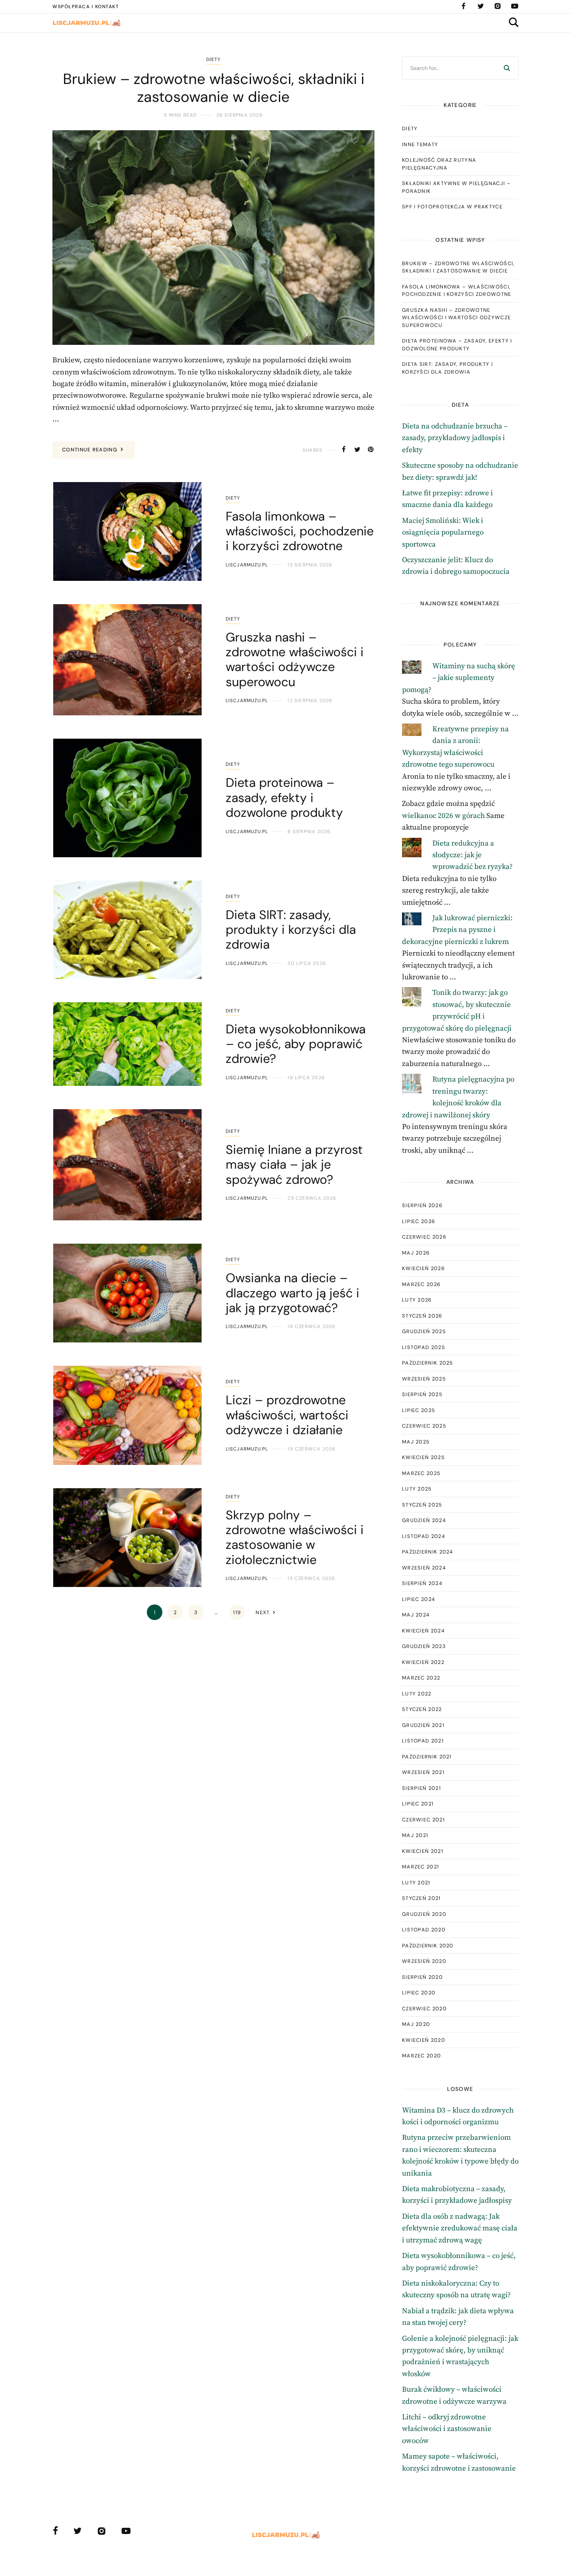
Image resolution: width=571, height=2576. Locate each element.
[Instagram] (498, 6)
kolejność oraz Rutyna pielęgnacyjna (439, 164)
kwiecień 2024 (423, 1631)
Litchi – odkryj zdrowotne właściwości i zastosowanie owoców (447, 2429)
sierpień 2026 (422, 1205)
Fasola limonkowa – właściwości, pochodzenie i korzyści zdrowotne (457, 291)
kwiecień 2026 (423, 1268)
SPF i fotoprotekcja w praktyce (452, 207)
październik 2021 (427, 1757)
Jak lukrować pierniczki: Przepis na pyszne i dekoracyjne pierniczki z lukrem (458, 930)
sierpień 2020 (422, 1977)
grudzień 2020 (424, 1914)
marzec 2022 (421, 1678)
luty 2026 (417, 1300)
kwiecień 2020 (424, 2040)
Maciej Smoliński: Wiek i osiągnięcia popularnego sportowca (443, 533)
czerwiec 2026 (424, 1237)
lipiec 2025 (419, 1410)
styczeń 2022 (422, 1709)
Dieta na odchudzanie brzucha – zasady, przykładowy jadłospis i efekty (455, 438)
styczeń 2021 (421, 1898)
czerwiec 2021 (423, 1820)
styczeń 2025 (422, 1505)
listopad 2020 (424, 1930)
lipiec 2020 (419, 1993)
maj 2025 (416, 1442)
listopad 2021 (423, 1741)
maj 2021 (415, 1835)
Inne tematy (420, 144)
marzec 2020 (421, 2056)
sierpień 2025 (422, 1394)
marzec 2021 (420, 1867)
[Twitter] (480, 6)
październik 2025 (428, 1363)
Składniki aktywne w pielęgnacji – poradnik (456, 187)
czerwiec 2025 (424, 1426)
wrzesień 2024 (424, 1568)
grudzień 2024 (424, 1520)
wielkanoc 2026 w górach (443, 816)
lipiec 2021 (418, 1804)
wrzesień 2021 (423, 1772)
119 (237, 1612)
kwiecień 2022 (423, 1662)
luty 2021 (416, 1883)
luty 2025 (417, 1489)
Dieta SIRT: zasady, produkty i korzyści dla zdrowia (447, 368)
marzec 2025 (421, 1473)
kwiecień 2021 (423, 1851)
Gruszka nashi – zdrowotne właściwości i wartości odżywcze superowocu (456, 318)
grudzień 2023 (424, 1646)
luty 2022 (417, 1694)
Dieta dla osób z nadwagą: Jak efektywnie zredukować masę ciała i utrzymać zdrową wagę (460, 2228)
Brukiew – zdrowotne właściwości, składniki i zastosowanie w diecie (458, 267)
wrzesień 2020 (424, 1961)
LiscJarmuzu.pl (247, 565)
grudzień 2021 (423, 1725)
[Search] (507, 68)
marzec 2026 (421, 1284)
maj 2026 (416, 1253)
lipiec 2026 (419, 1221)
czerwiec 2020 (424, 2009)
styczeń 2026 (422, 1316)
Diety (214, 59)
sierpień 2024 (422, 1583)
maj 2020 (416, 2024)
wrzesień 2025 (424, 1379)
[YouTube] (515, 6)
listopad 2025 (424, 1347)
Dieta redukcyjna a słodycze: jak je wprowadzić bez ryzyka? (473, 855)
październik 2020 (428, 1946)
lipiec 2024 (419, 1599)
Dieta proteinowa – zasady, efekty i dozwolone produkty (457, 345)
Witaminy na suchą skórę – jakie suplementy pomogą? (459, 678)
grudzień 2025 (424, 1331)
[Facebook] (463, 6)
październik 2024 (428, 1552)
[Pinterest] (371, 450)
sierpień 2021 (421, 1788)
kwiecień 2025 (423, 1457)
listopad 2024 (424, 1536)
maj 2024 (416, 1615)
